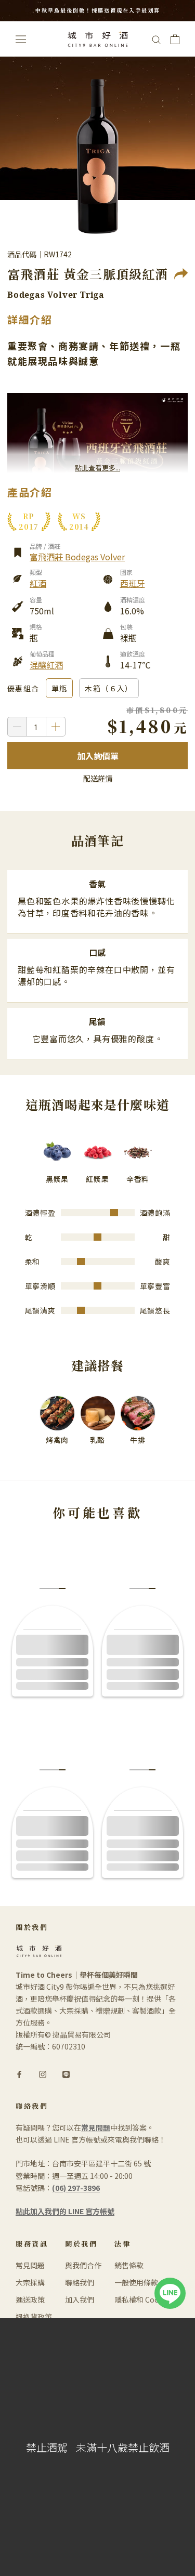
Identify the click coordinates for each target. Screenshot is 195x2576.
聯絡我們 (80, 2282)
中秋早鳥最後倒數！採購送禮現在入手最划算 (98, 10)
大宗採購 (30, 2282)
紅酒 (38, 583)
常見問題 (30, 2265)
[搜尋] (157, 39)
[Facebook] (19, 2074)
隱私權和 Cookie (142, 2299)
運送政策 (30, 2299)
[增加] (56, 727)
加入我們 (80, 2299)
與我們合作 (83, 2265)
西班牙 (133, 583)
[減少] (17, 727)
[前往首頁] (98, 39)
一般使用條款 (136, 2282)
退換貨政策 (34, 2317)
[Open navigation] (21, 39)
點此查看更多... (97, 468)
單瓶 (60, 688)
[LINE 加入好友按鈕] (170, 2283)
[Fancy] (66, 2074)
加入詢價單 (98, 756)
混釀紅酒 (46, 665)
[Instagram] (43, 2074)
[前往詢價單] (175, 39)
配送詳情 (98, 778)
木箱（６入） (109, 688)
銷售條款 (129, 2265)
